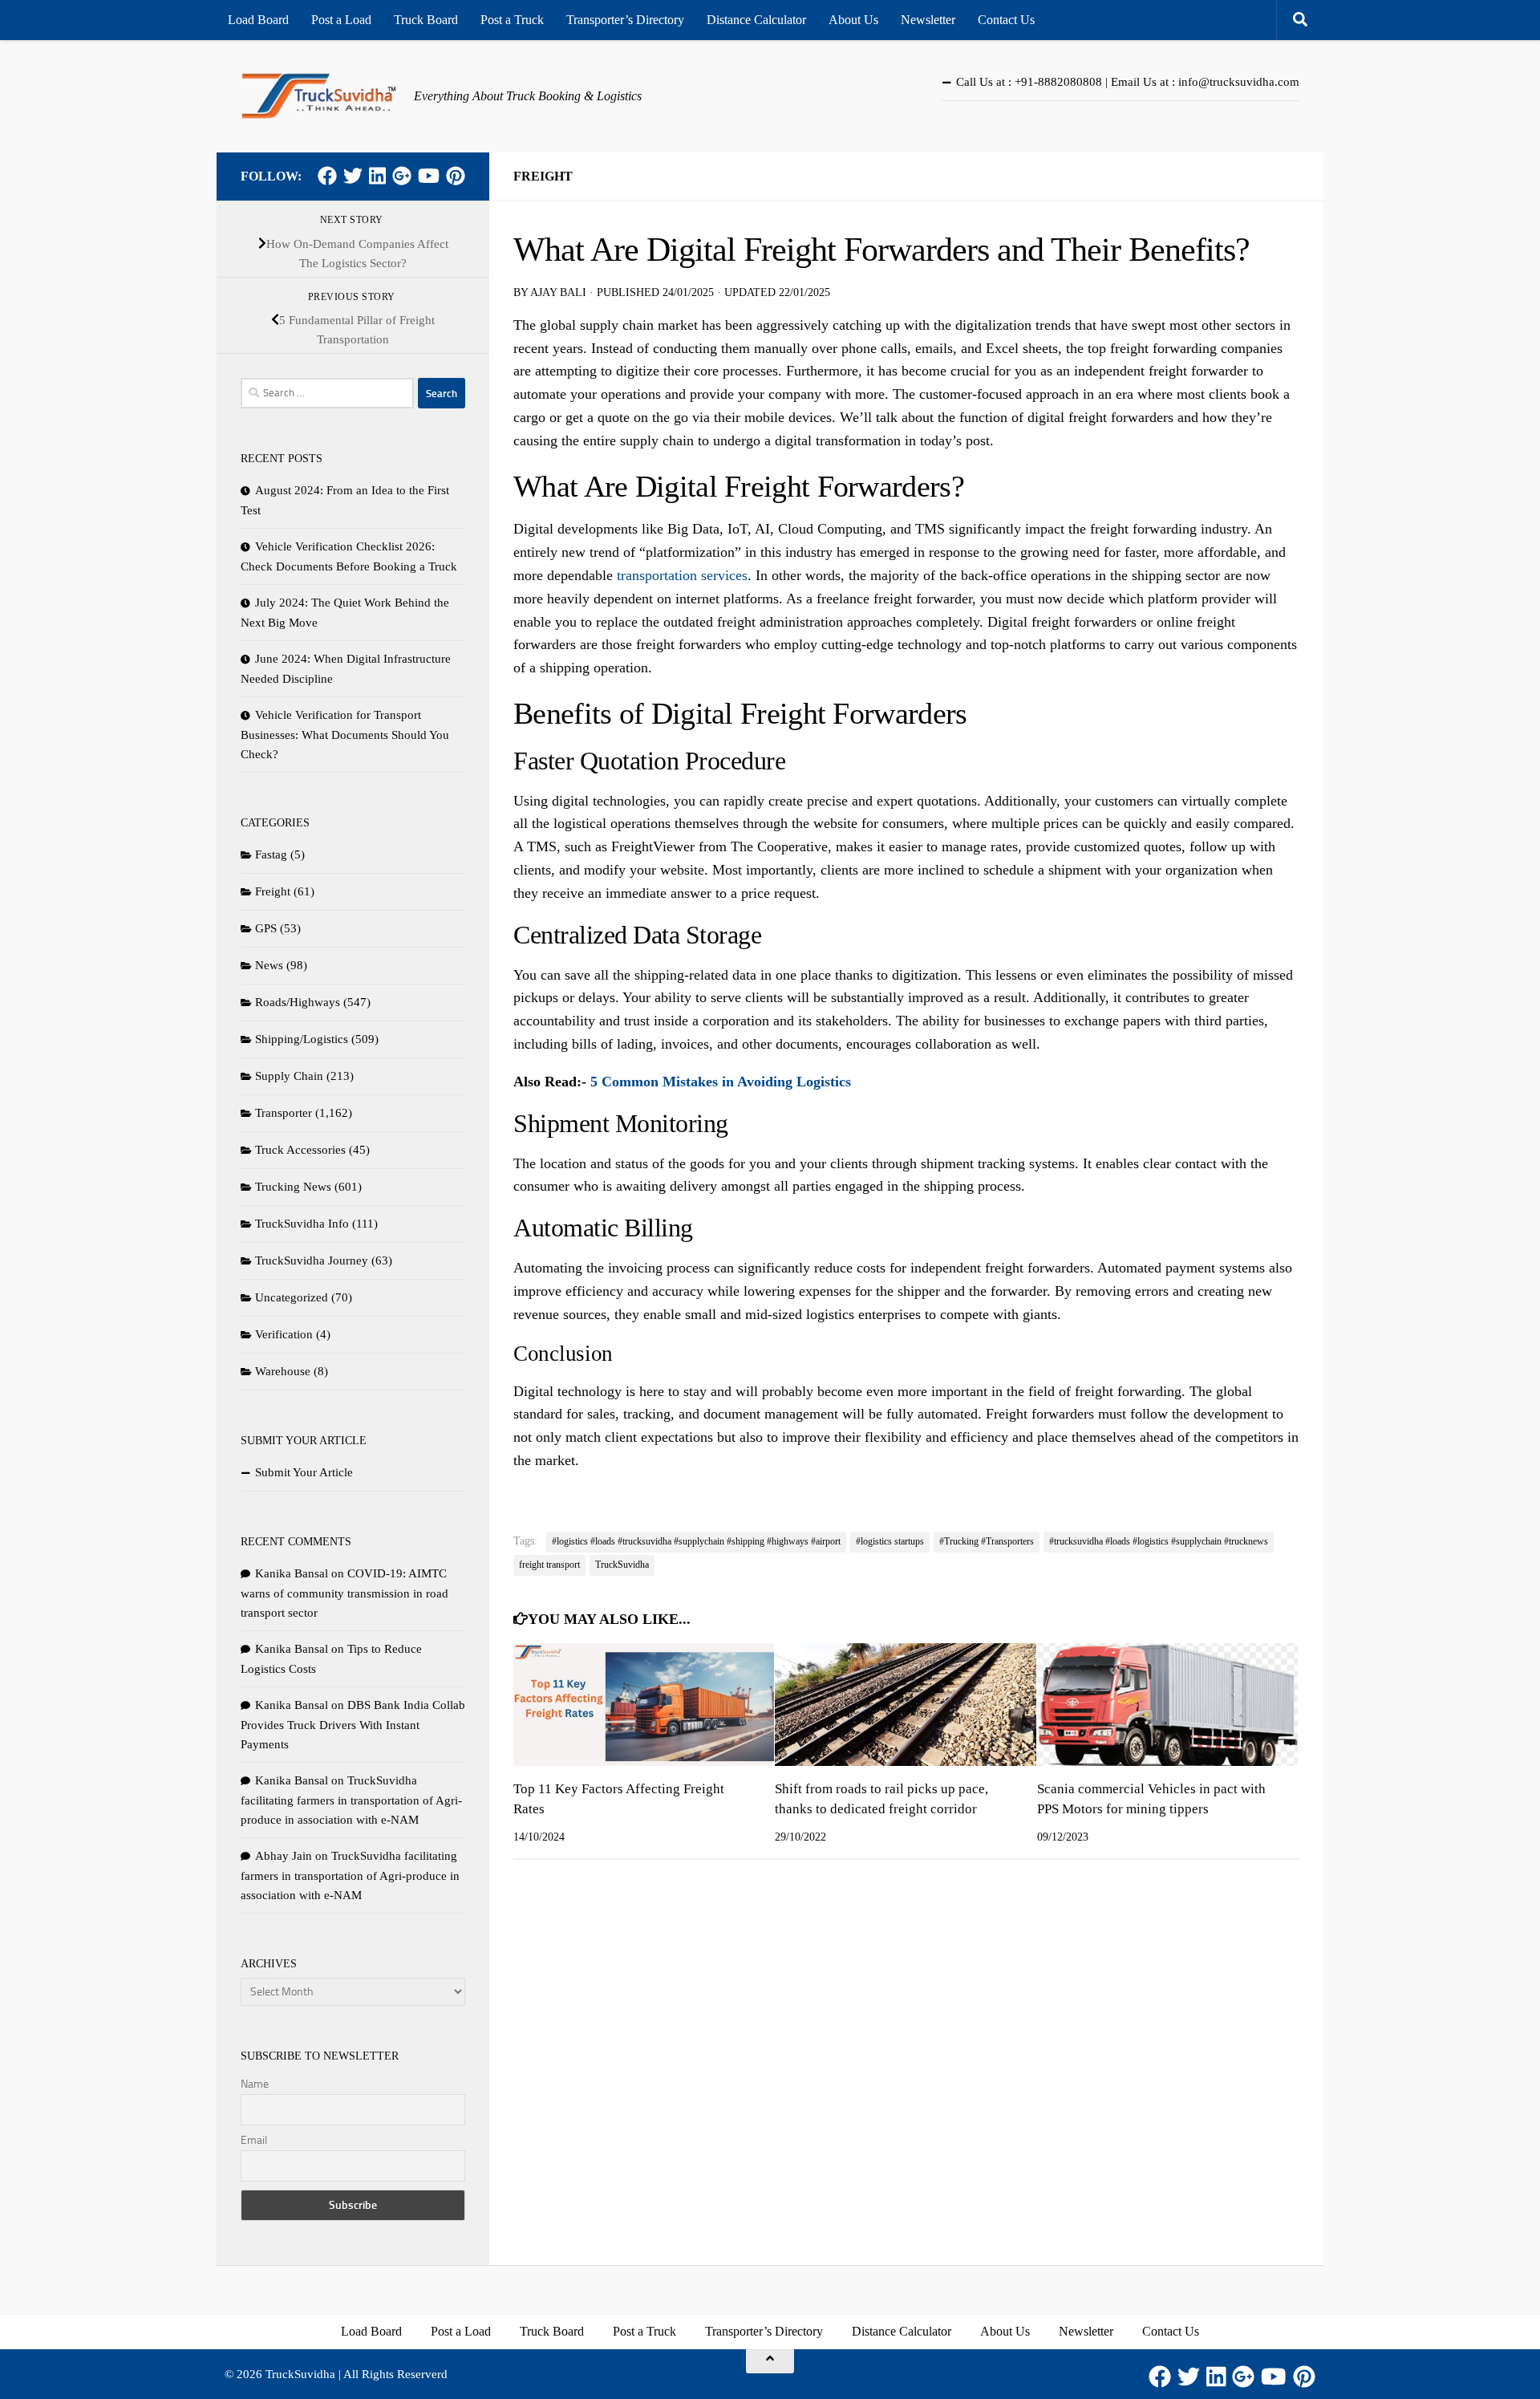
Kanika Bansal (292, 1573)
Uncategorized (292, 1297)
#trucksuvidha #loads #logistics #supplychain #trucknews (1159, 1541)
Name (255, 2084)
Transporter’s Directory (625, 20)
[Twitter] (353, 176)
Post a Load (341, 20)
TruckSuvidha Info (302, 1224)
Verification (284, 1334)
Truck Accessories (300, 1150)
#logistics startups (890, 1541)
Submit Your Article (304, 1472)
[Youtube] (429, 176)
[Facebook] (327, 176)
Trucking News (293, 1187)
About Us (853, 20)
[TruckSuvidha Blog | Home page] (319, 96)
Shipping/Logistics (302, 1039)
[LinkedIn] (377, 176)
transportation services (682, 575)
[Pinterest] (456, 176)
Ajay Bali (558, 292)
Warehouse (283, 1371)
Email (254, 2140)
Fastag (271, 854)
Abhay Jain (284, 1856)
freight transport (549, 1565)
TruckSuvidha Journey (312, 1260)
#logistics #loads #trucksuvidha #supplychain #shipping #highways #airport (696, 1541)
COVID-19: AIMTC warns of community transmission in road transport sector (344, 1593)
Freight (543, 176)
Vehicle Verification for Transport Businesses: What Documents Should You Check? (345, 735)
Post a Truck (512, 20)
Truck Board (426, 20)
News (269, 965)
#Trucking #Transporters (987, 1541)
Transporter (284, 1113)
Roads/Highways (298, 1002)
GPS (266, 928)
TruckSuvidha (622, 1565)
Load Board (258, 20)
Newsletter (928, 20)
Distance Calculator (756, 20)
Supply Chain (289, 1076)
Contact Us (1006, 20)
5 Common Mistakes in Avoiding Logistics (721, 1082)
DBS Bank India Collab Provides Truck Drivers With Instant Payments (353, 1725)
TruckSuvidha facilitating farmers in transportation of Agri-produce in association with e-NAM (351, 1800)
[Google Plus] (402, 176)
